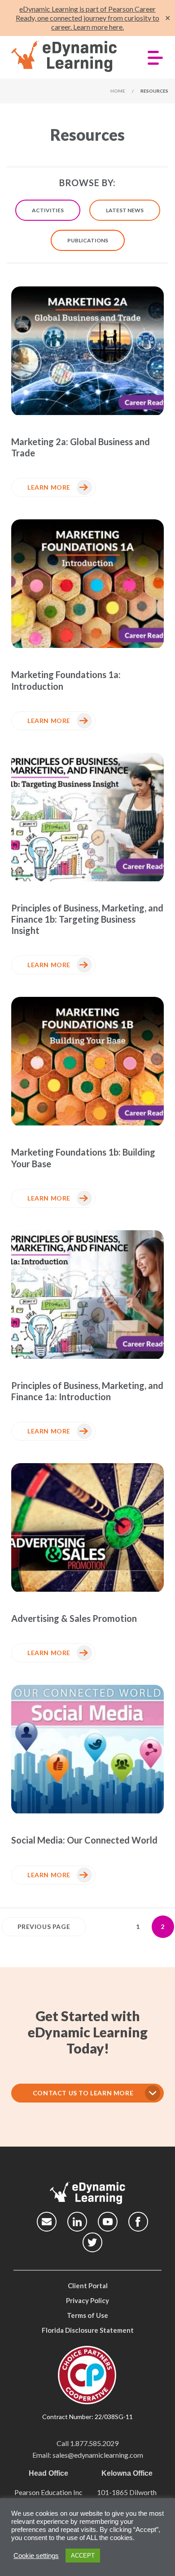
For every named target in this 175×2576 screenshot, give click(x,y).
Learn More (49, 487)
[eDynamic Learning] (68, 57)
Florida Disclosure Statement (88, 2330)
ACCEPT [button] (83, 2556)
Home (118, 91)
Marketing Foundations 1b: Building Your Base (83, 1158)
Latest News (125, 210)
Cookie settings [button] (36, 2556)
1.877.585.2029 (94, 2443)
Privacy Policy (87, 2300)
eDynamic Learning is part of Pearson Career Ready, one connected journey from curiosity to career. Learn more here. (87, 18)
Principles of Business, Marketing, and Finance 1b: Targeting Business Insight (87, 919)
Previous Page (44, 1926)
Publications (88, 240)
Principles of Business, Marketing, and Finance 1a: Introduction (87, 1391)
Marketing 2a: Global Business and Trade (81, 447)
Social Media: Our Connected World (84, 1840)
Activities (48, 210)
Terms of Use (87, 2315)
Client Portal (88, 2286)
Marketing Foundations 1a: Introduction (66, 680)
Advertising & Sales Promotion (74, 1618)
